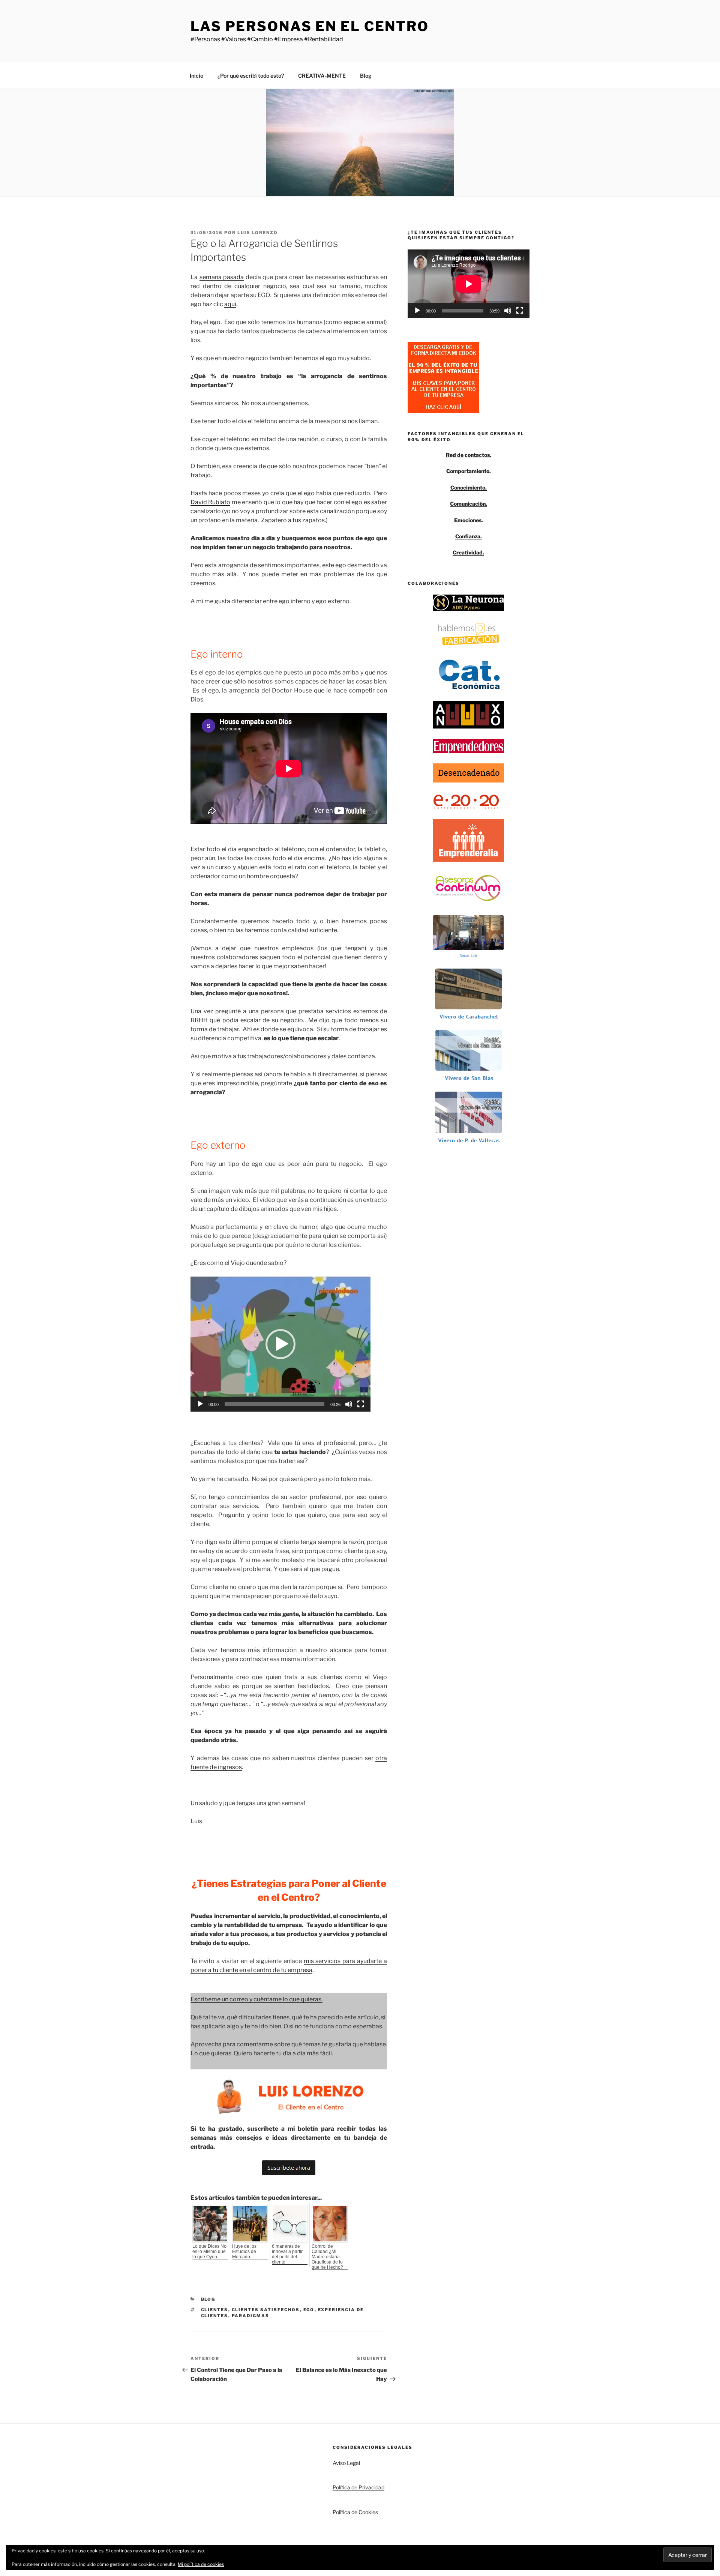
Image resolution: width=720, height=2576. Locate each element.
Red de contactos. (469, 455)
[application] (280, 1344)
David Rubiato (210, 502)
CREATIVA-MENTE (322, 76)
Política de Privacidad (358, 2487)
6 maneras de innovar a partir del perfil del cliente (287, 2254)
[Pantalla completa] (361, 1404)
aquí (230, 304)
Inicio (196, 76)
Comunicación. (469, 504)
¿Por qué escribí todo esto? (251, 76)
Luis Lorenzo (258, 233)
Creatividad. (468, 552)
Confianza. (469, 536)
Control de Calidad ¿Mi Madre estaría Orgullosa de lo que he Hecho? (327, 2257)
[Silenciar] (349, 1404)
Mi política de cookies (201, 2564)
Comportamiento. (469, 471)
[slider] (274, 1404)
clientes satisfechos (266, 2310)
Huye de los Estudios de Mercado (244, 2252)
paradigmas (251, 2316)
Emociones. (469, 520)
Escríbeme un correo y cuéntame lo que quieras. (256, 1999)
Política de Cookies (355, 2512)
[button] (280, 1344)
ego (309, 2310)
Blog (366, 76)
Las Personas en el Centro (310, 26)
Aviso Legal (346, 2463)
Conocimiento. (469, 487)
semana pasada (222, 277)
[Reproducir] (200, 1404)
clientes (215, 2310)
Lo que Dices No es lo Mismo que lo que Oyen (209, 2252)
